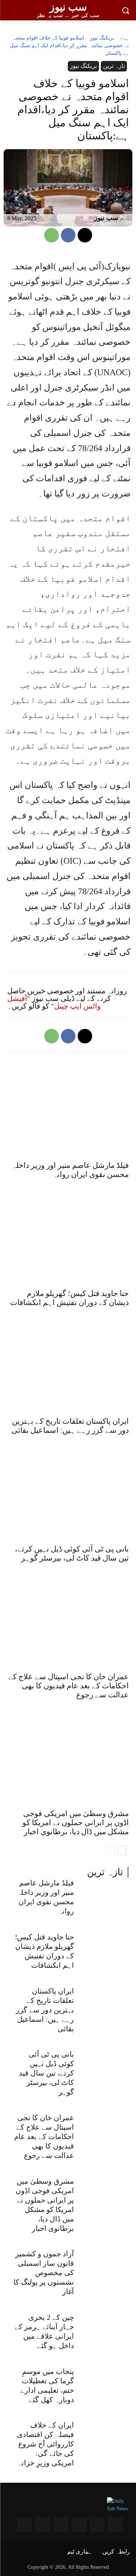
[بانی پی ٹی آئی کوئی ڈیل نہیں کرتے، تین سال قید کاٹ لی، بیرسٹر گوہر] (104, 2068)
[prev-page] (110, 1851)
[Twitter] (61, 2524)
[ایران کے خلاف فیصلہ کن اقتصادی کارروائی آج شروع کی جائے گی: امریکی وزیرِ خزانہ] (104, 2439)
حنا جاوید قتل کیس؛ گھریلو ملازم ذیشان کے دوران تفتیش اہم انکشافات (69, 1298)
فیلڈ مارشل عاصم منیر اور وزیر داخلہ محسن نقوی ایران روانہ (70, 1170)
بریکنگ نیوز (102, 38)
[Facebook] (68, 235)
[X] (85, 235)
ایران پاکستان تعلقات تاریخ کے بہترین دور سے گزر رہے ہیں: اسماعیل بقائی (45, 2010)
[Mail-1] (43, 2524)
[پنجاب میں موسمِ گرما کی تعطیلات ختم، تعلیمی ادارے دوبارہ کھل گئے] (104, 2385)
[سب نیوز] (124, 218)
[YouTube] (97, 2524)
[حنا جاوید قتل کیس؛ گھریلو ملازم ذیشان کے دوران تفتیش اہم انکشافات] (104, 1951)
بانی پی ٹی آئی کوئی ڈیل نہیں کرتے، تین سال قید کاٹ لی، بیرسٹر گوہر (46, 2073)
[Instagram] (115, 2524)
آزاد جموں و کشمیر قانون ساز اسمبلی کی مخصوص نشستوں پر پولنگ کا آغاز (44, 2273)
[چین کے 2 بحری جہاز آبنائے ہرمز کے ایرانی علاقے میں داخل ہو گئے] (104, 2331)
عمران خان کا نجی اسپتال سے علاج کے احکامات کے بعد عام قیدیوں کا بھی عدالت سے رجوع (44, 2137)
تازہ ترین (105, 1872)
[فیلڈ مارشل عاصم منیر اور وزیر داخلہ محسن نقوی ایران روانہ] (104, 1897)
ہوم (124, 38)
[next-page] (122, 1851)
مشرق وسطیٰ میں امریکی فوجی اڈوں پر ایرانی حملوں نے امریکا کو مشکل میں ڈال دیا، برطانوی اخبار (76, 1823)
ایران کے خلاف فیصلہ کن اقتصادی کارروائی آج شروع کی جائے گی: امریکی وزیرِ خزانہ (46, 2444)
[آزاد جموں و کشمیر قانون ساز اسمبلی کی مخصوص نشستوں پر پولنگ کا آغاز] (104, 2268)
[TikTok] (25, 2524)
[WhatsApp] (51, 235)
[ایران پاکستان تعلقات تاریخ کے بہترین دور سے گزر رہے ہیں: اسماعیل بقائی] (104, 2005)
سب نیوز (106, 218)
